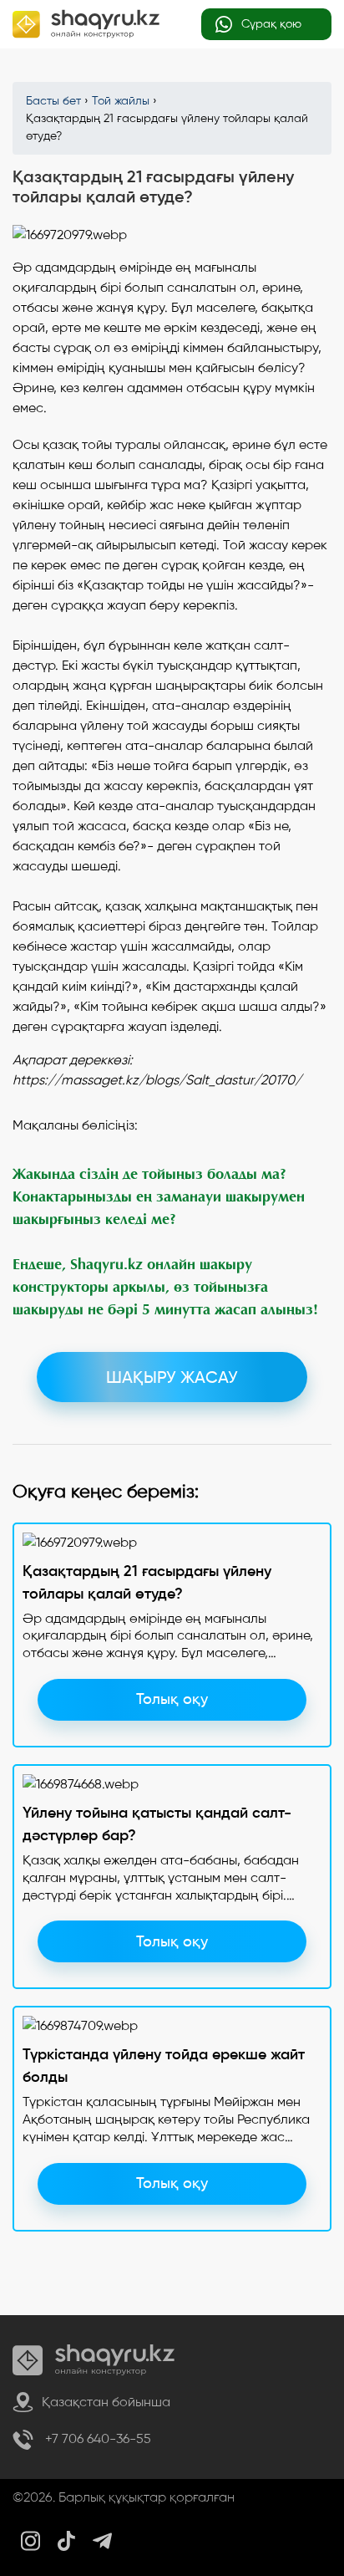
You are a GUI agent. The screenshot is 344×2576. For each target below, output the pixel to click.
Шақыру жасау (172, 1377)
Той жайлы (121, 101)
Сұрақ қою (270, 24)
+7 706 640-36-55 (96, 2438)
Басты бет (53, 101)
